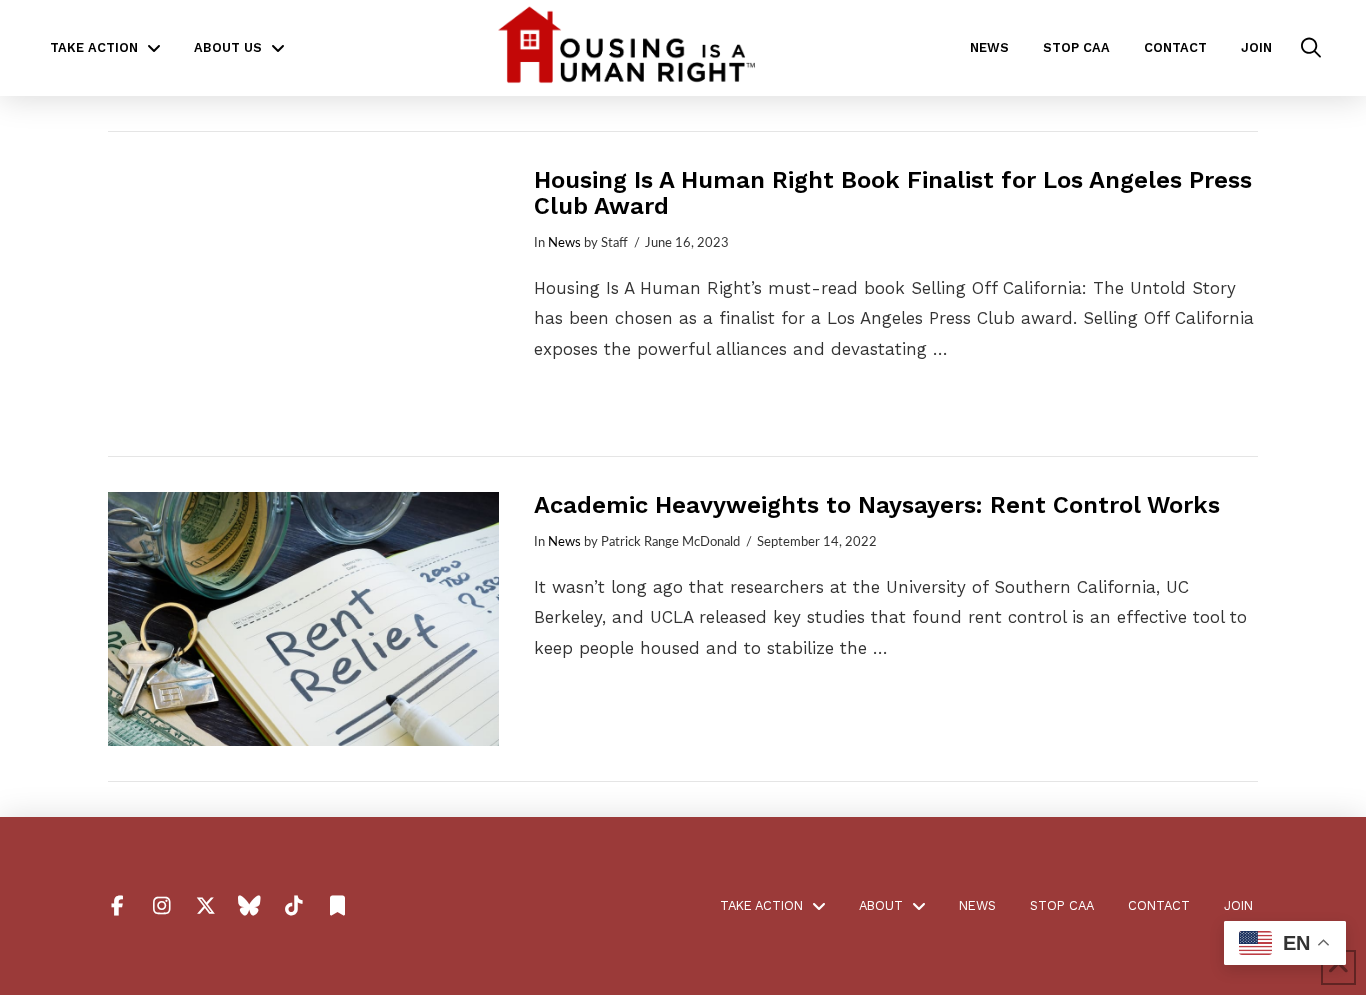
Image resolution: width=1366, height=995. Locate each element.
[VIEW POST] (303, 294)
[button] (1311, 48)
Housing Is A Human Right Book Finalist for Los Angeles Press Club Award (893, 193)
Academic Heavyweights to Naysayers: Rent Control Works (877, 505)
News (564, 243)
